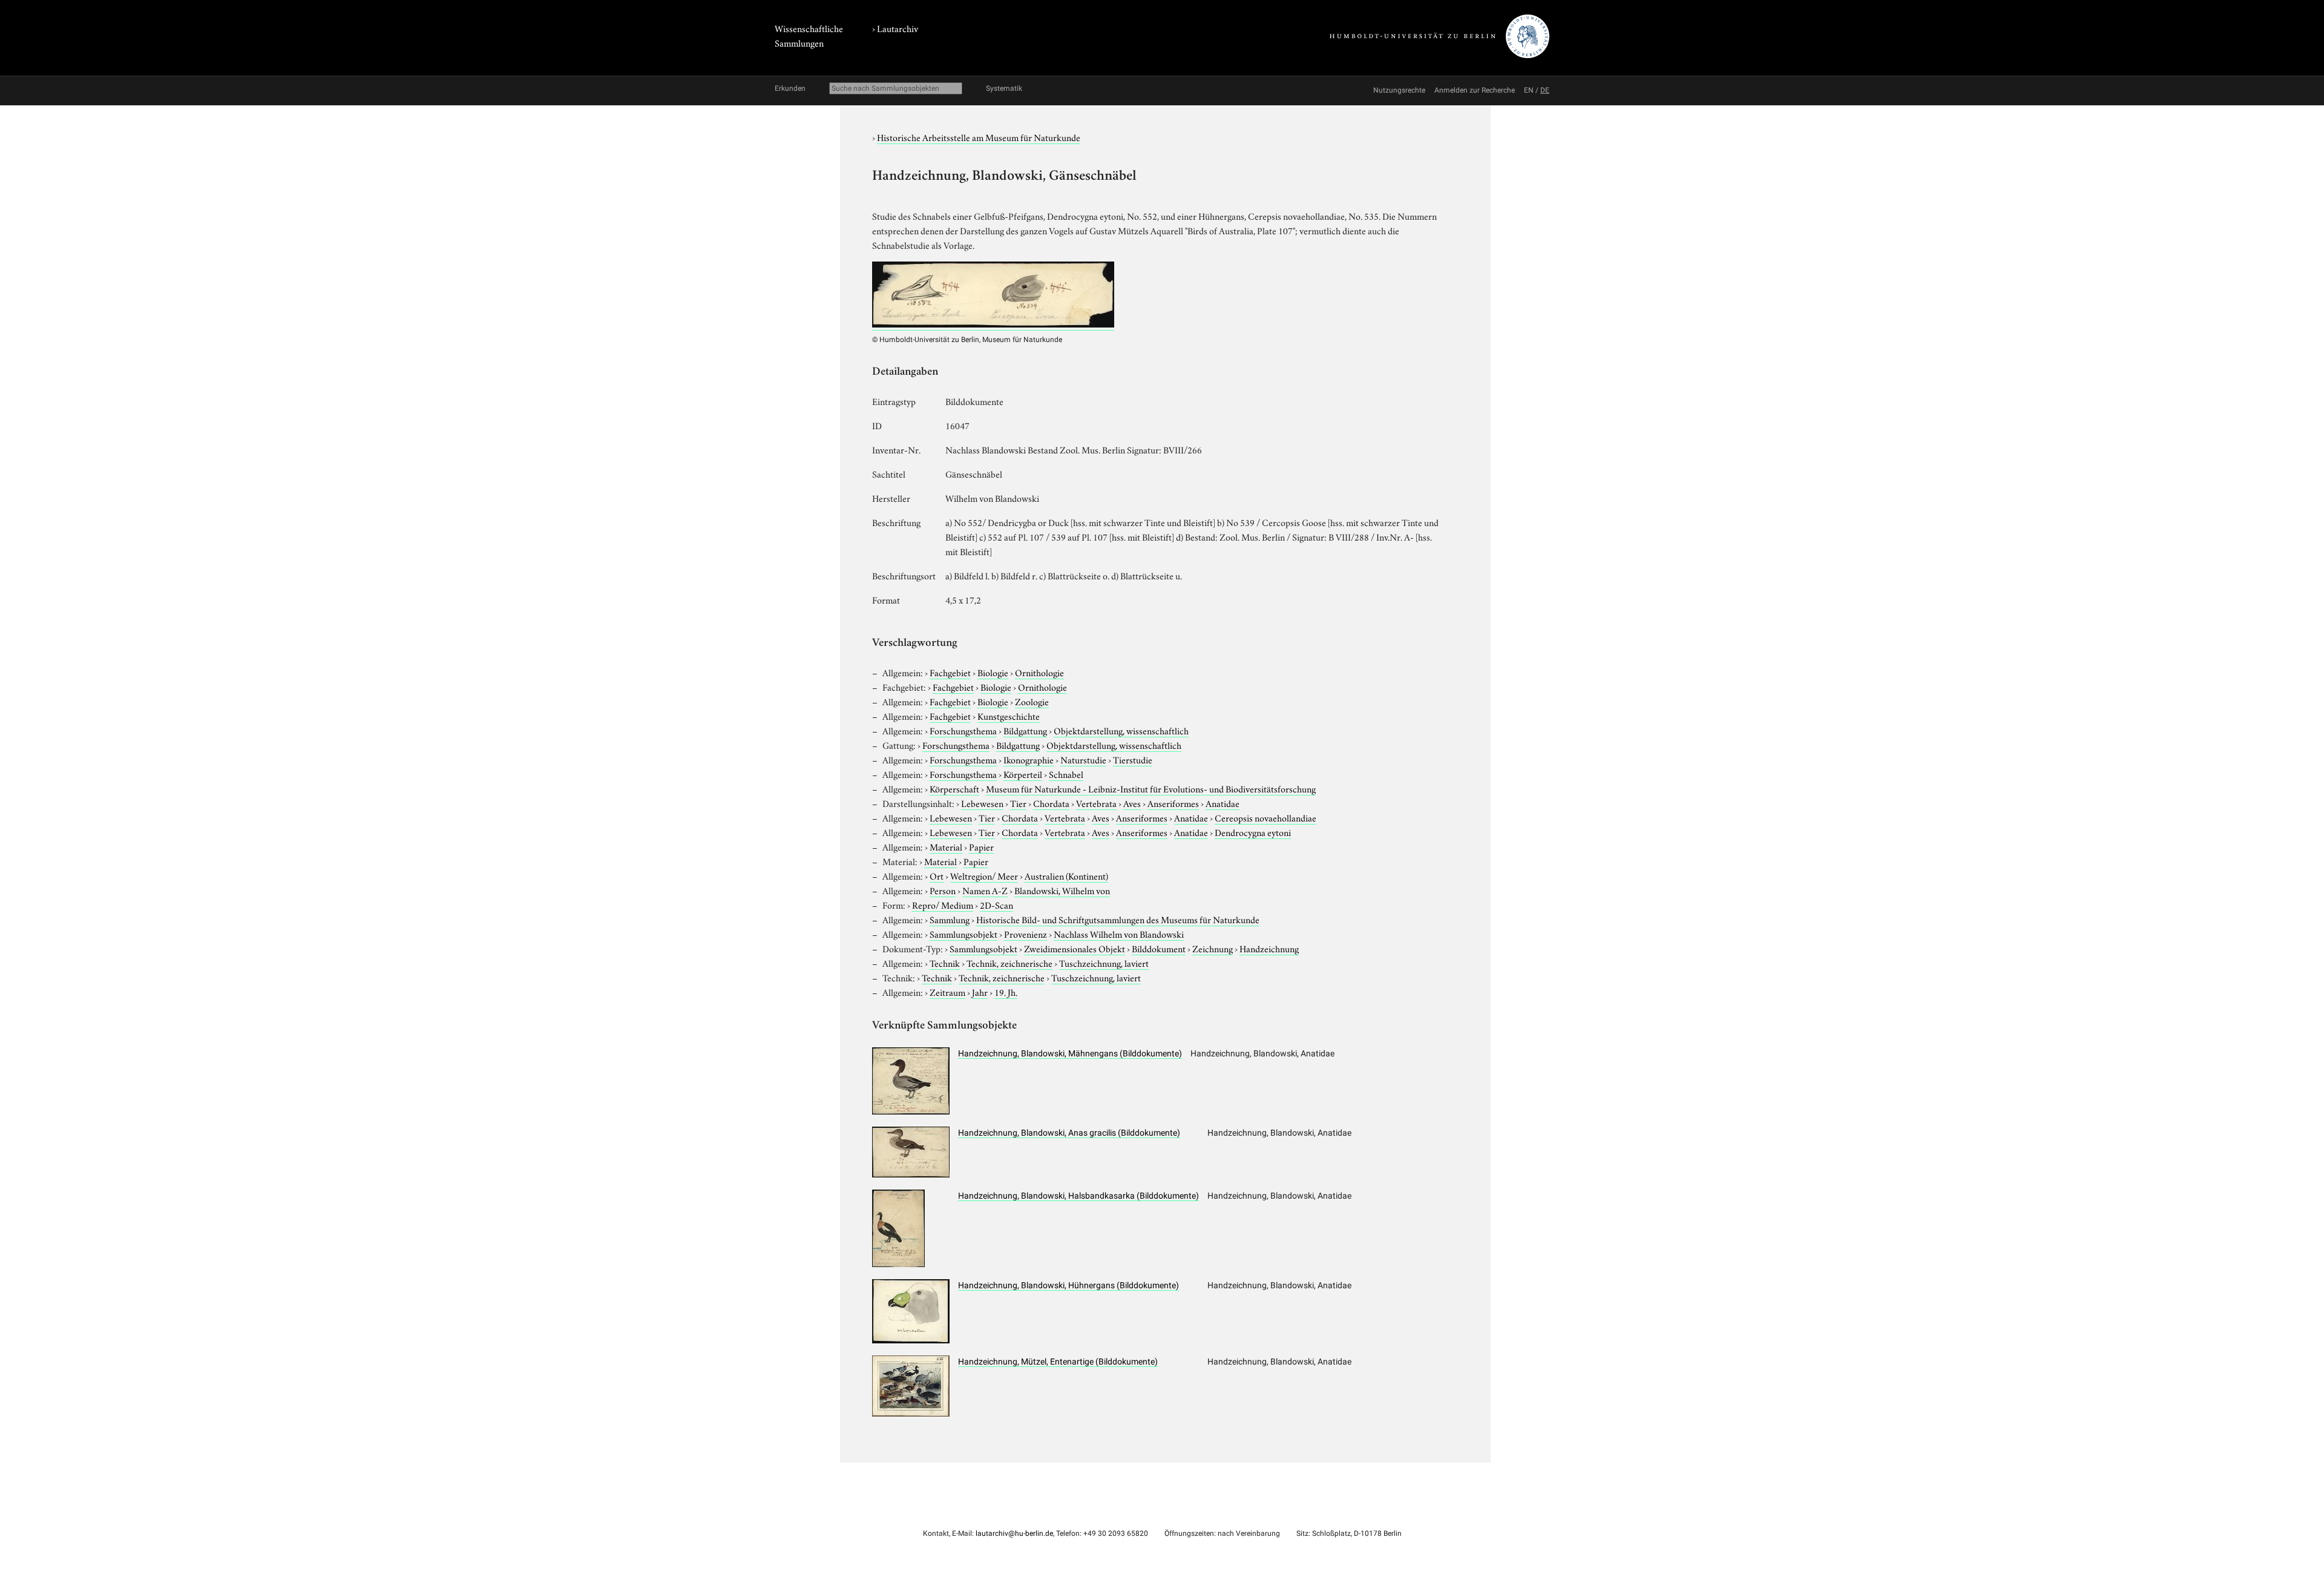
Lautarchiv (898, 28)
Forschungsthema (963, 730)
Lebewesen (982, 803)
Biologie (993, 672)
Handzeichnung (1269, 948)
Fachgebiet (950, 672)
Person (943, 890)
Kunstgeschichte (1009, 716)
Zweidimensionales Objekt (1075, 948)
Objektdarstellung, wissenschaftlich (1121, 730)
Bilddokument (1159, 948)
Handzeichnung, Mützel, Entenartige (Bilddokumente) (1058, 1362)
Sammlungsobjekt (963, 934)
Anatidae (1223, 803)
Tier (1018, 803)
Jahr (980, 992)
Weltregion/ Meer (984, 875)
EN (1529, 90)
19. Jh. (1006, 992)
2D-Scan (996, 904)
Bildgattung (1025, 730)
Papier (981, 846)
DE (1545, 90)
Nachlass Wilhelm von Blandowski (1119, 934)
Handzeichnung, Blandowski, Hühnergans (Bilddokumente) (1068, 1285)
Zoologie (1032, 701)
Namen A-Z (985, 890)
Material (946, 846)
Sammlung (950, 919)
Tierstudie (1133, 759)
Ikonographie (1029, 759)
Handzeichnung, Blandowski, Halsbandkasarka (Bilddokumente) (1078, 1196)
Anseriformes (1173, 803)
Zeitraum (947, 992)
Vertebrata (1096, 803)
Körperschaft (954, 788)
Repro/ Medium (943, 904)
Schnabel (1066, 774)
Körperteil (1023, 774)
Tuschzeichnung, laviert (1104, 963)
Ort (937, 875)
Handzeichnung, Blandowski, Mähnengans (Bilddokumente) (1070, 1053)
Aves (1132, 803)
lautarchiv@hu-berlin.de (1014, 1533)
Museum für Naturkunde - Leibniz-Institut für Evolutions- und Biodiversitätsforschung (1151, 788)
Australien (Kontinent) (1066, 875)
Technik (945, 963)
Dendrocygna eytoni (1253, 832)
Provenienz (1026, 934)
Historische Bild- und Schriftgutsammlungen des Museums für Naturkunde (1118, 919)
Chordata (1051, 803)
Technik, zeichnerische (1009, 963)
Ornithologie (1039, 672)
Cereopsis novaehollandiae (1265, 817)
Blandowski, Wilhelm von (1062, 890)
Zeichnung (1213, 948)
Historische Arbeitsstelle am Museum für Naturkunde (979, 137)
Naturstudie (1083, 759)
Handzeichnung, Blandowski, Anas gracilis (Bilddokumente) (1069, 1133)
